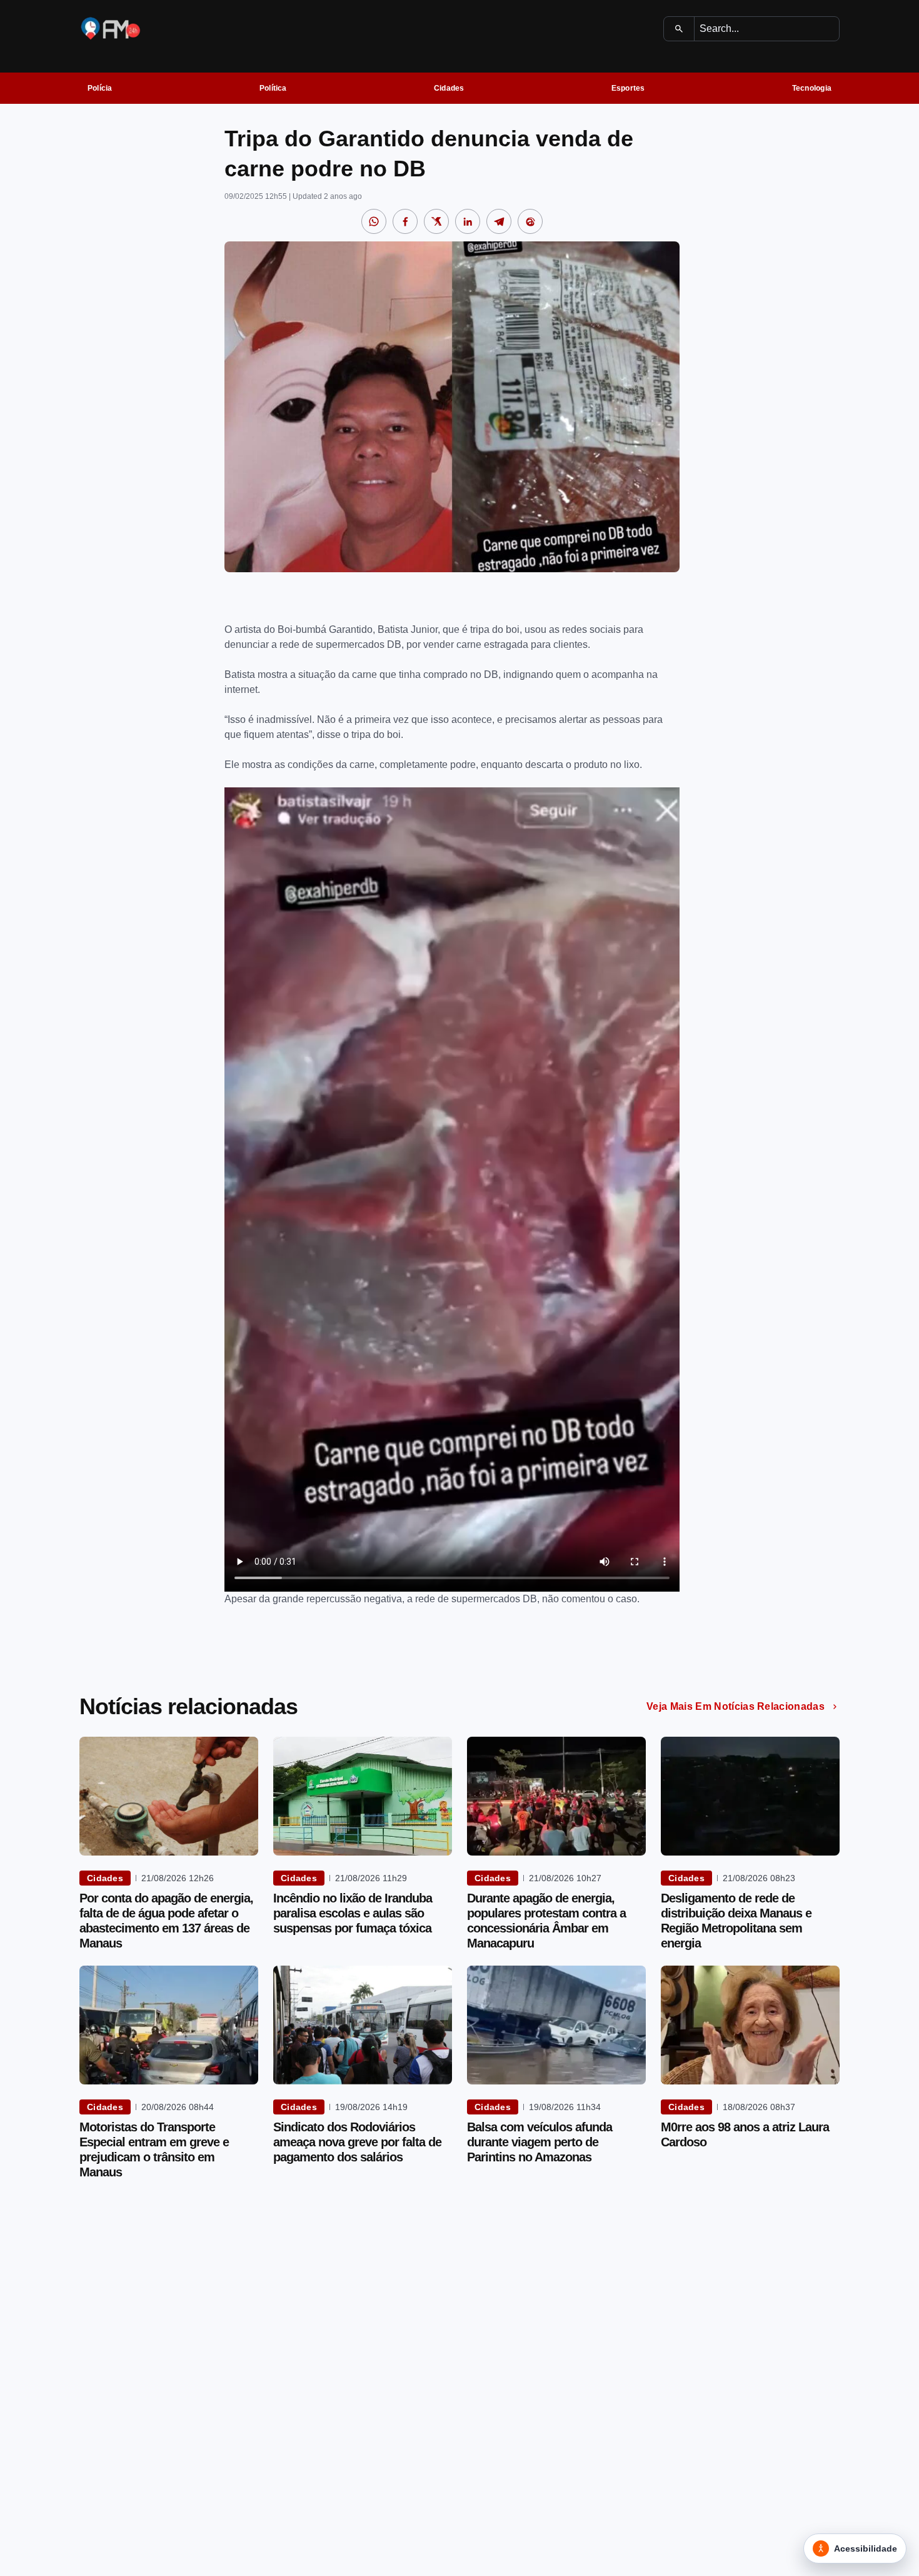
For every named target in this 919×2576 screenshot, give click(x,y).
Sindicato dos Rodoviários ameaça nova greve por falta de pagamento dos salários (357, 2142)
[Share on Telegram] (499, 221)
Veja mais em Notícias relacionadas (736, 1706)
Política (273, 88)
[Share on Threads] (530, 221)
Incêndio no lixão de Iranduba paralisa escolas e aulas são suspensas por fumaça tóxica (353, 1913)
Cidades (449, 88)
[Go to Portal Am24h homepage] (111, 28)
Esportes (628, 88)
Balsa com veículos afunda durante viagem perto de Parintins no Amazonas (540, 2142)
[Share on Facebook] (405, 221)
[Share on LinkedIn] (468, 221)
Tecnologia (812, 88)
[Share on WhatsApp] (374, 221)
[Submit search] (679, 29)
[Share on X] (436, 221)
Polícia (100, 88)
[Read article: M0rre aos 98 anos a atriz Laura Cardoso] (750, 2025)
